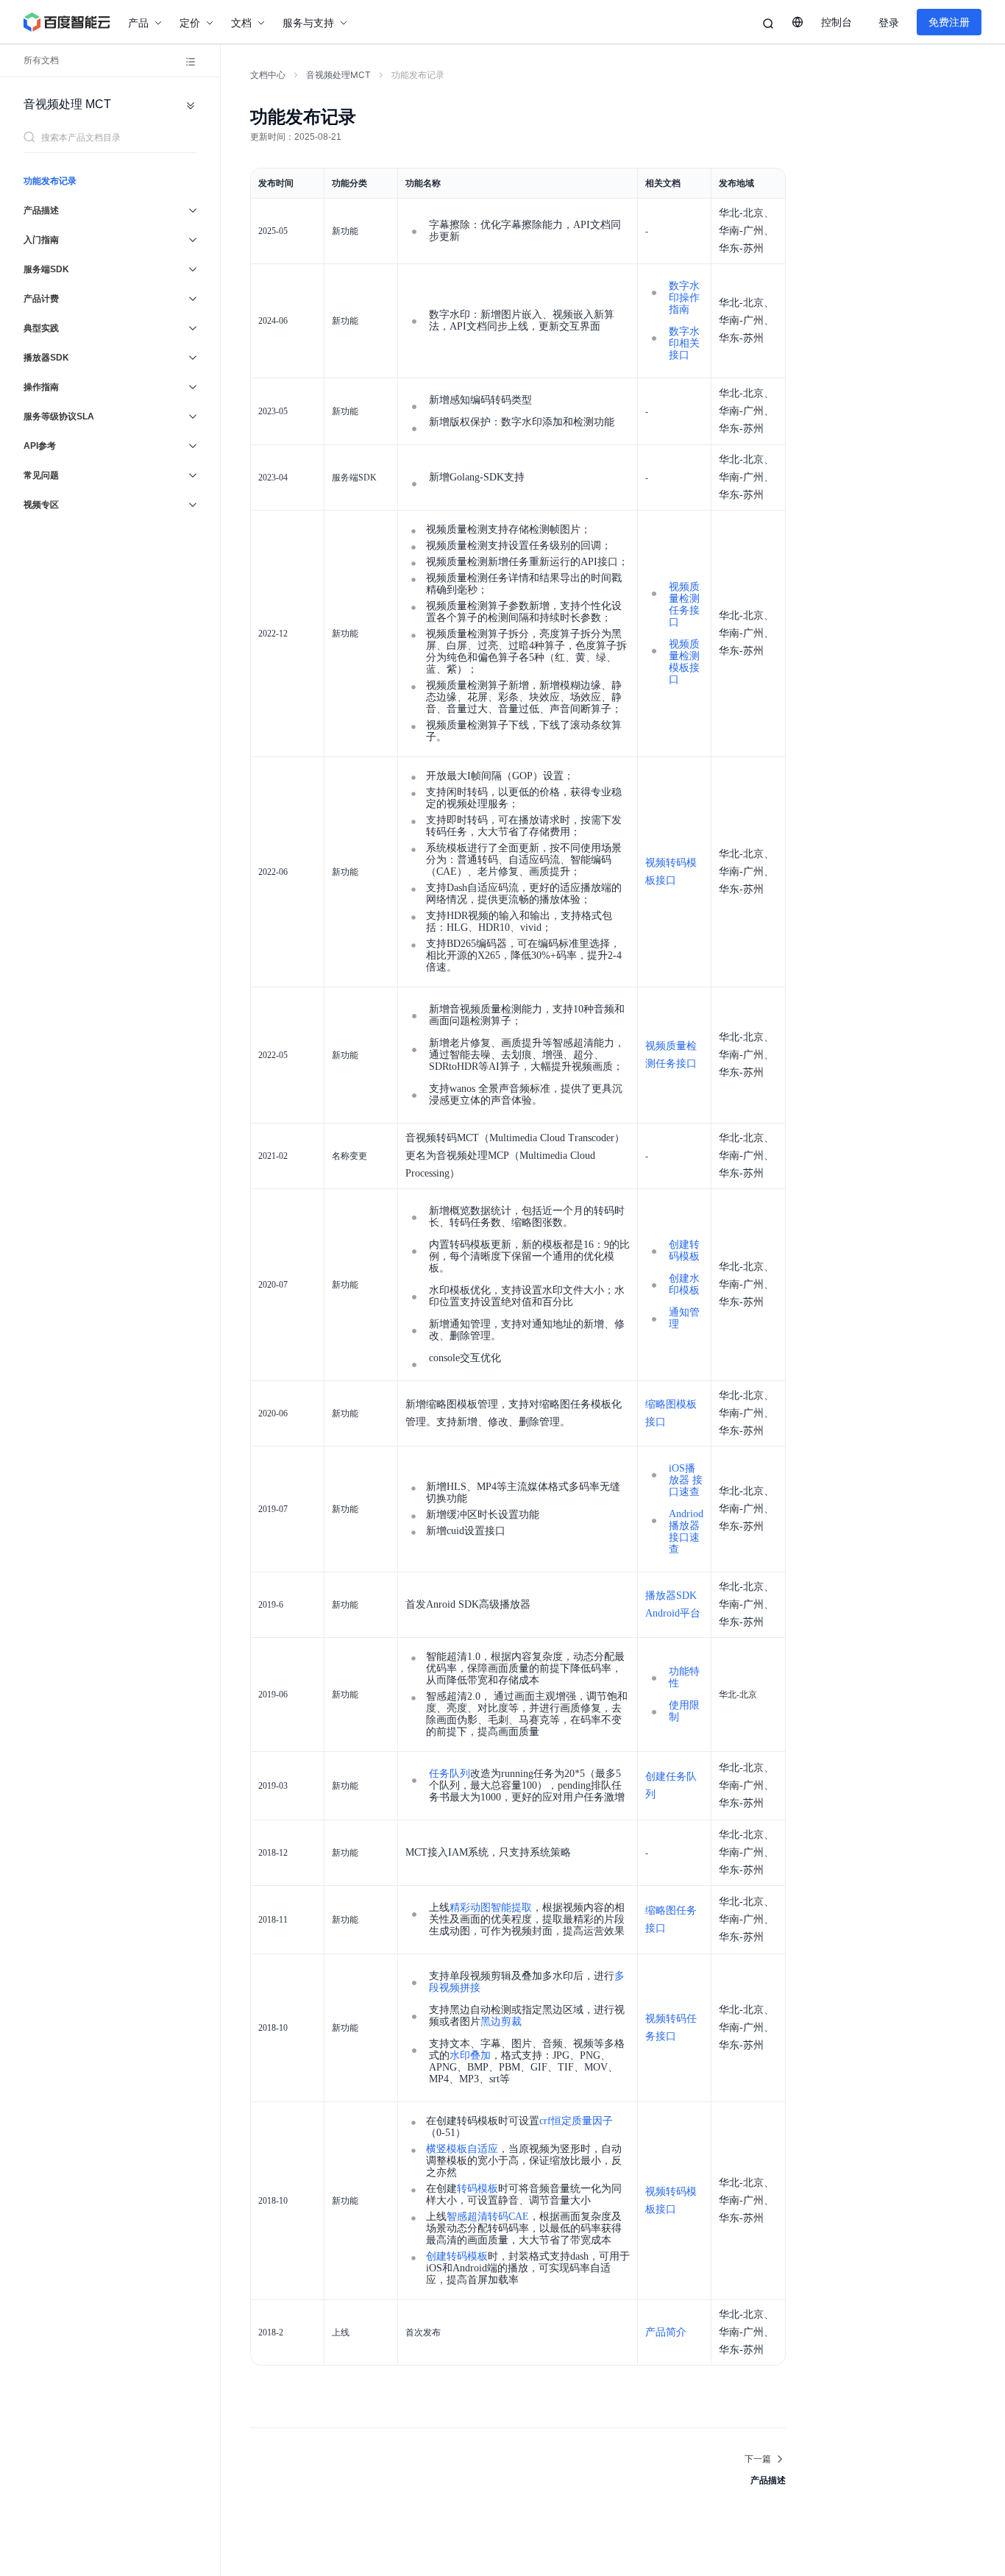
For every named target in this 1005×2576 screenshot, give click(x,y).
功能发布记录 (50, 181)
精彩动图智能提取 (491, 1908)
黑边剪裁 (501, 2022)
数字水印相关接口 (684, 343)
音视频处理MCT (338, 75)
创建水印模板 (684, 1284)
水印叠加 (470, 2055)
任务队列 (450, 1774)
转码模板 (477, 2189)
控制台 (837, 22)
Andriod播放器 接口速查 (686, 1532)
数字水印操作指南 (684, 298)
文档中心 (268, 75)
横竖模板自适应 (462, 2149)
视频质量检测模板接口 (684, 662)
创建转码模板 (684, 1250)
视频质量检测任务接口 (684, 604)
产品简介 (666, 2332)
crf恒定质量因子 (576, 2121)
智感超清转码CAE (488, 2217)
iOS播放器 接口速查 (686, 1480)
